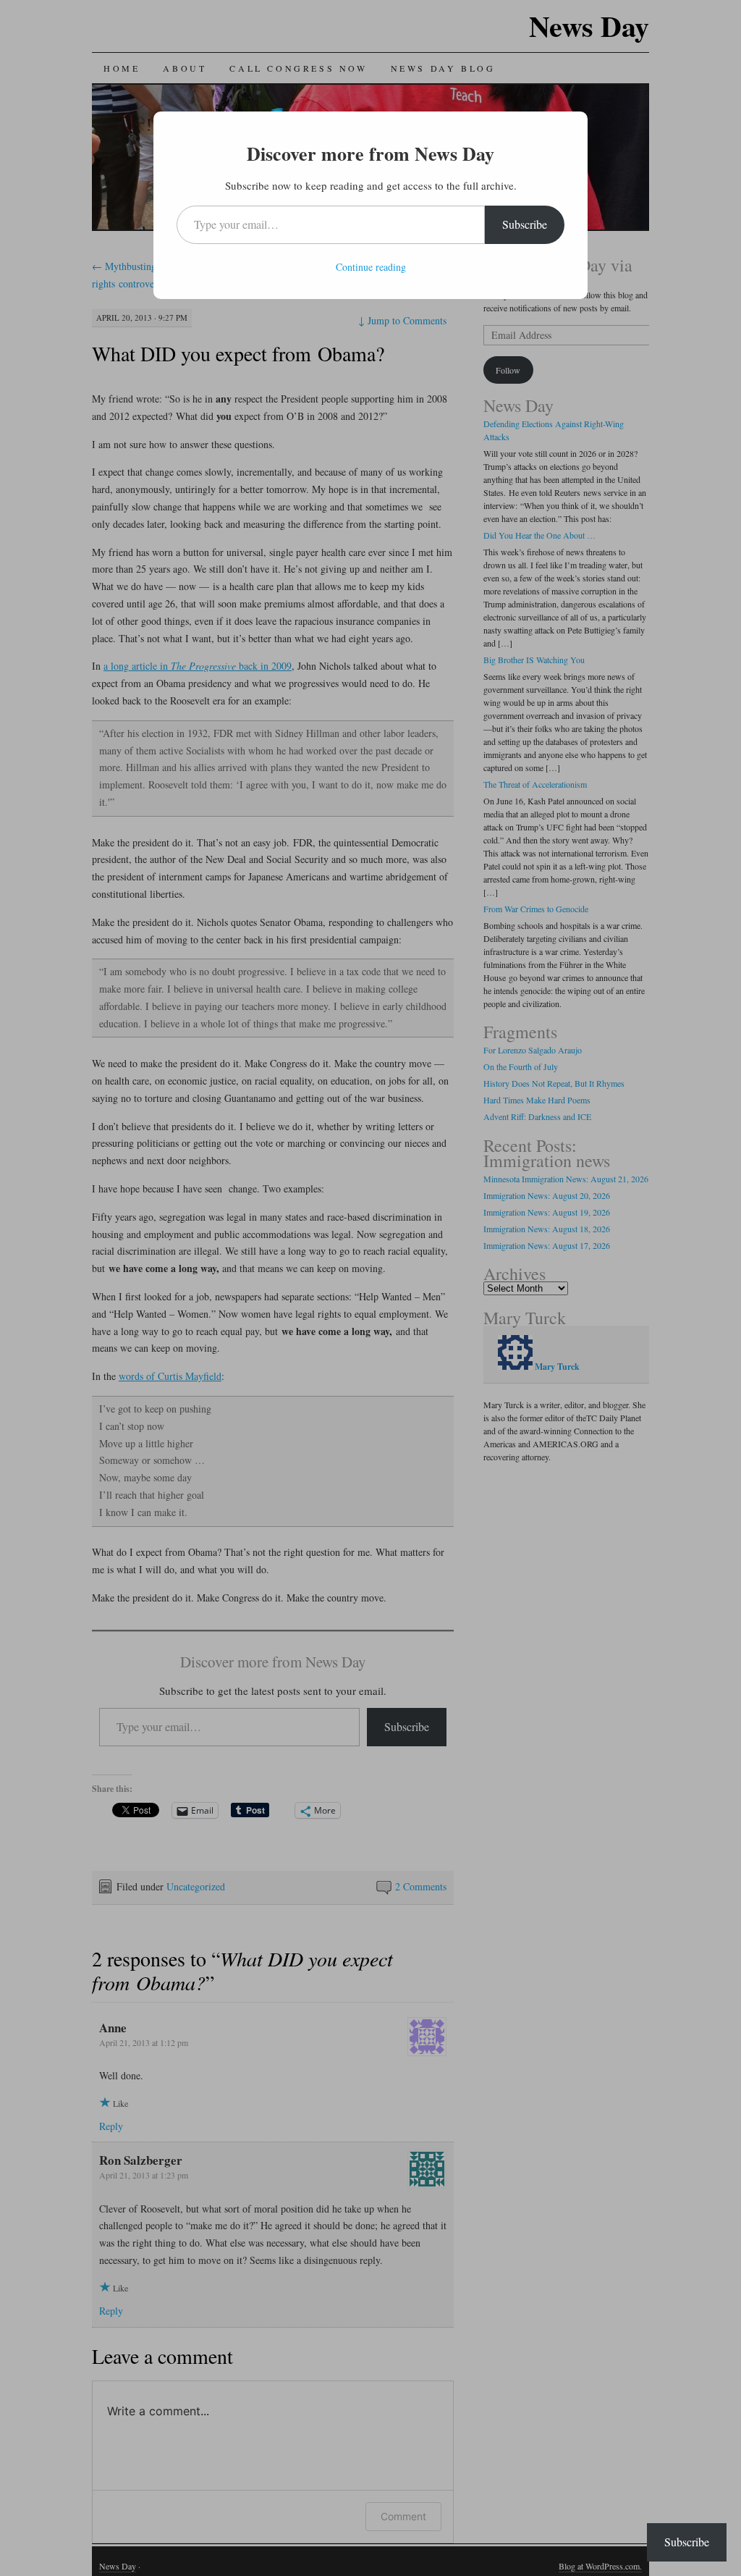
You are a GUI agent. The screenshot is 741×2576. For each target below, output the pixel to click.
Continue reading (371, 267)
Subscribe (525, 224)
